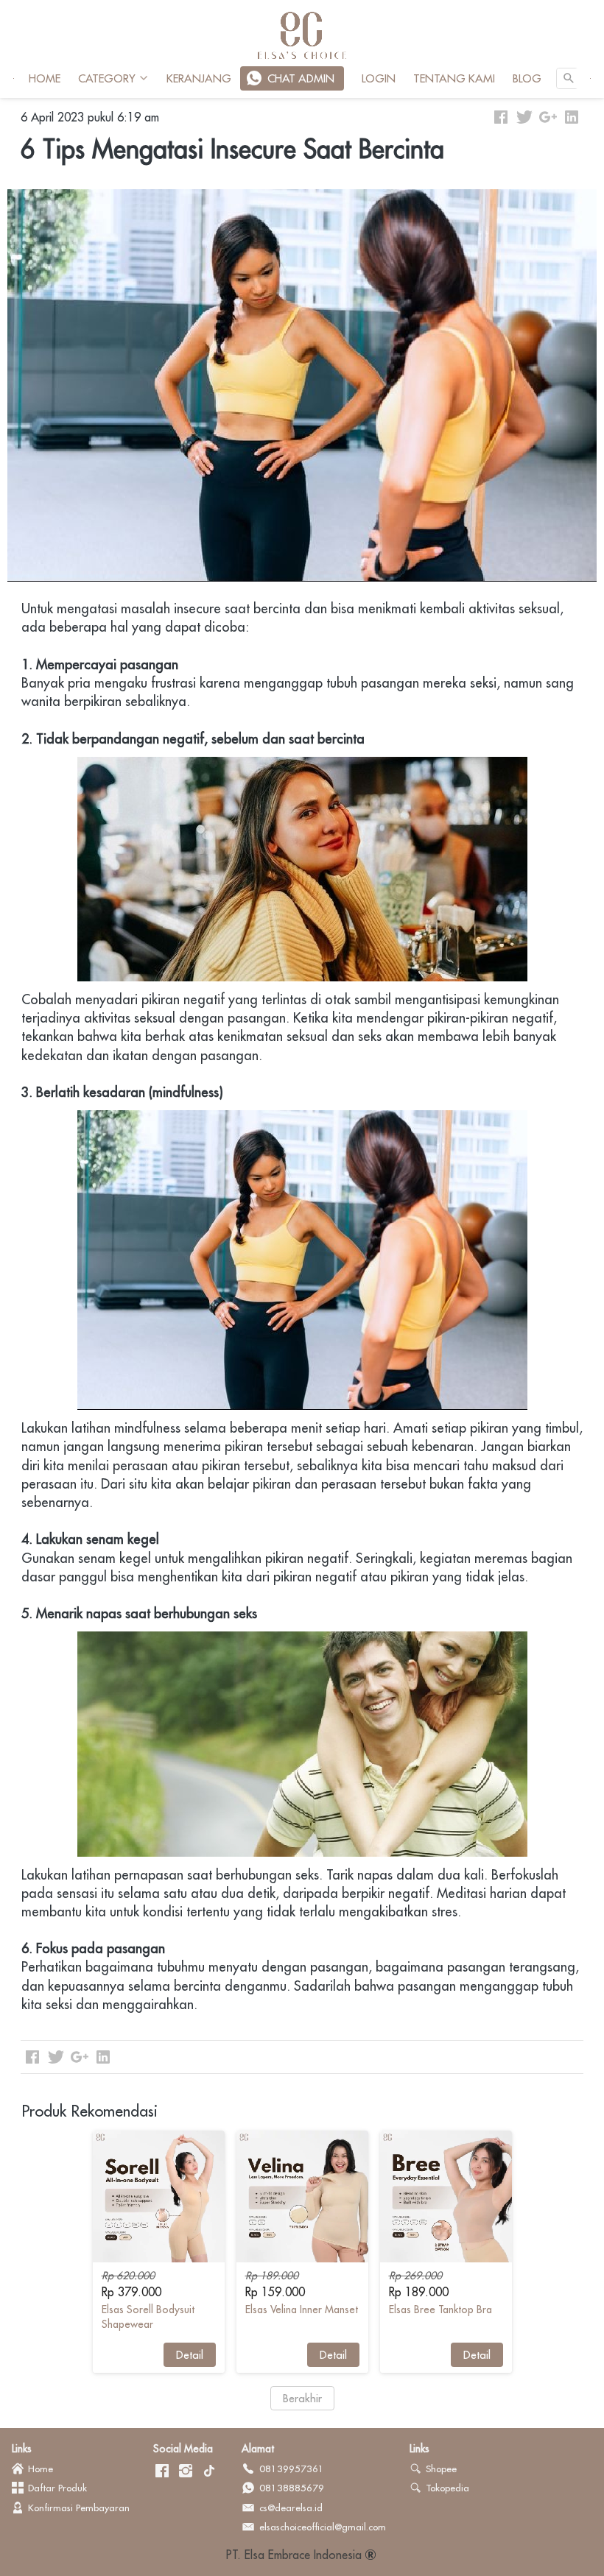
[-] (162, 2471)
